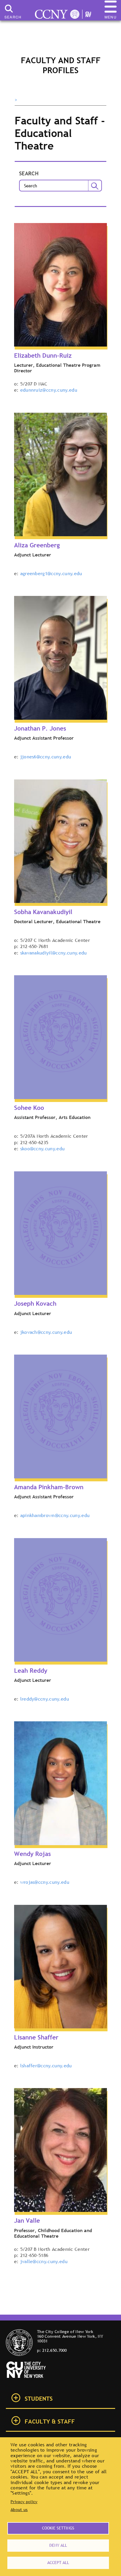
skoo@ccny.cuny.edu (43, 1149)
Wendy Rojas (32, 1854)
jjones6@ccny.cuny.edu (46, 757)
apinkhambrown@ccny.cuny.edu (55, 1515)
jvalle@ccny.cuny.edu (44, 2261)
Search (29, 174)
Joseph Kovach (35, 1304)
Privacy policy (24, 2502)
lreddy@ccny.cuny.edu (45, 1699)
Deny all (58, 2545)
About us (19, 2510)
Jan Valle (27, 2221)
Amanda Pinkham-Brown (49, 1487)
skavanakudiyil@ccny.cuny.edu (54, 953)
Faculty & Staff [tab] (50, 2421)
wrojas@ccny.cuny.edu (45, 1882)
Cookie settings (58, 2528)
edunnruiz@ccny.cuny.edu (49, 390)
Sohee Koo (29, 1108)
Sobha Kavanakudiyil (43, 912)
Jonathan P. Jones (40, 728)
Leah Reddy (31, 1671)
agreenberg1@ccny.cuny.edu (51, 573)
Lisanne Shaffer (36, 2037)
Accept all (58, 2563)
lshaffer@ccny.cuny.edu (46, 2066)
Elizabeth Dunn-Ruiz (43, 355)
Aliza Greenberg (37, 545)
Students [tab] (39, 2399)
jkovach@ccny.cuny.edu (46, 1332)
